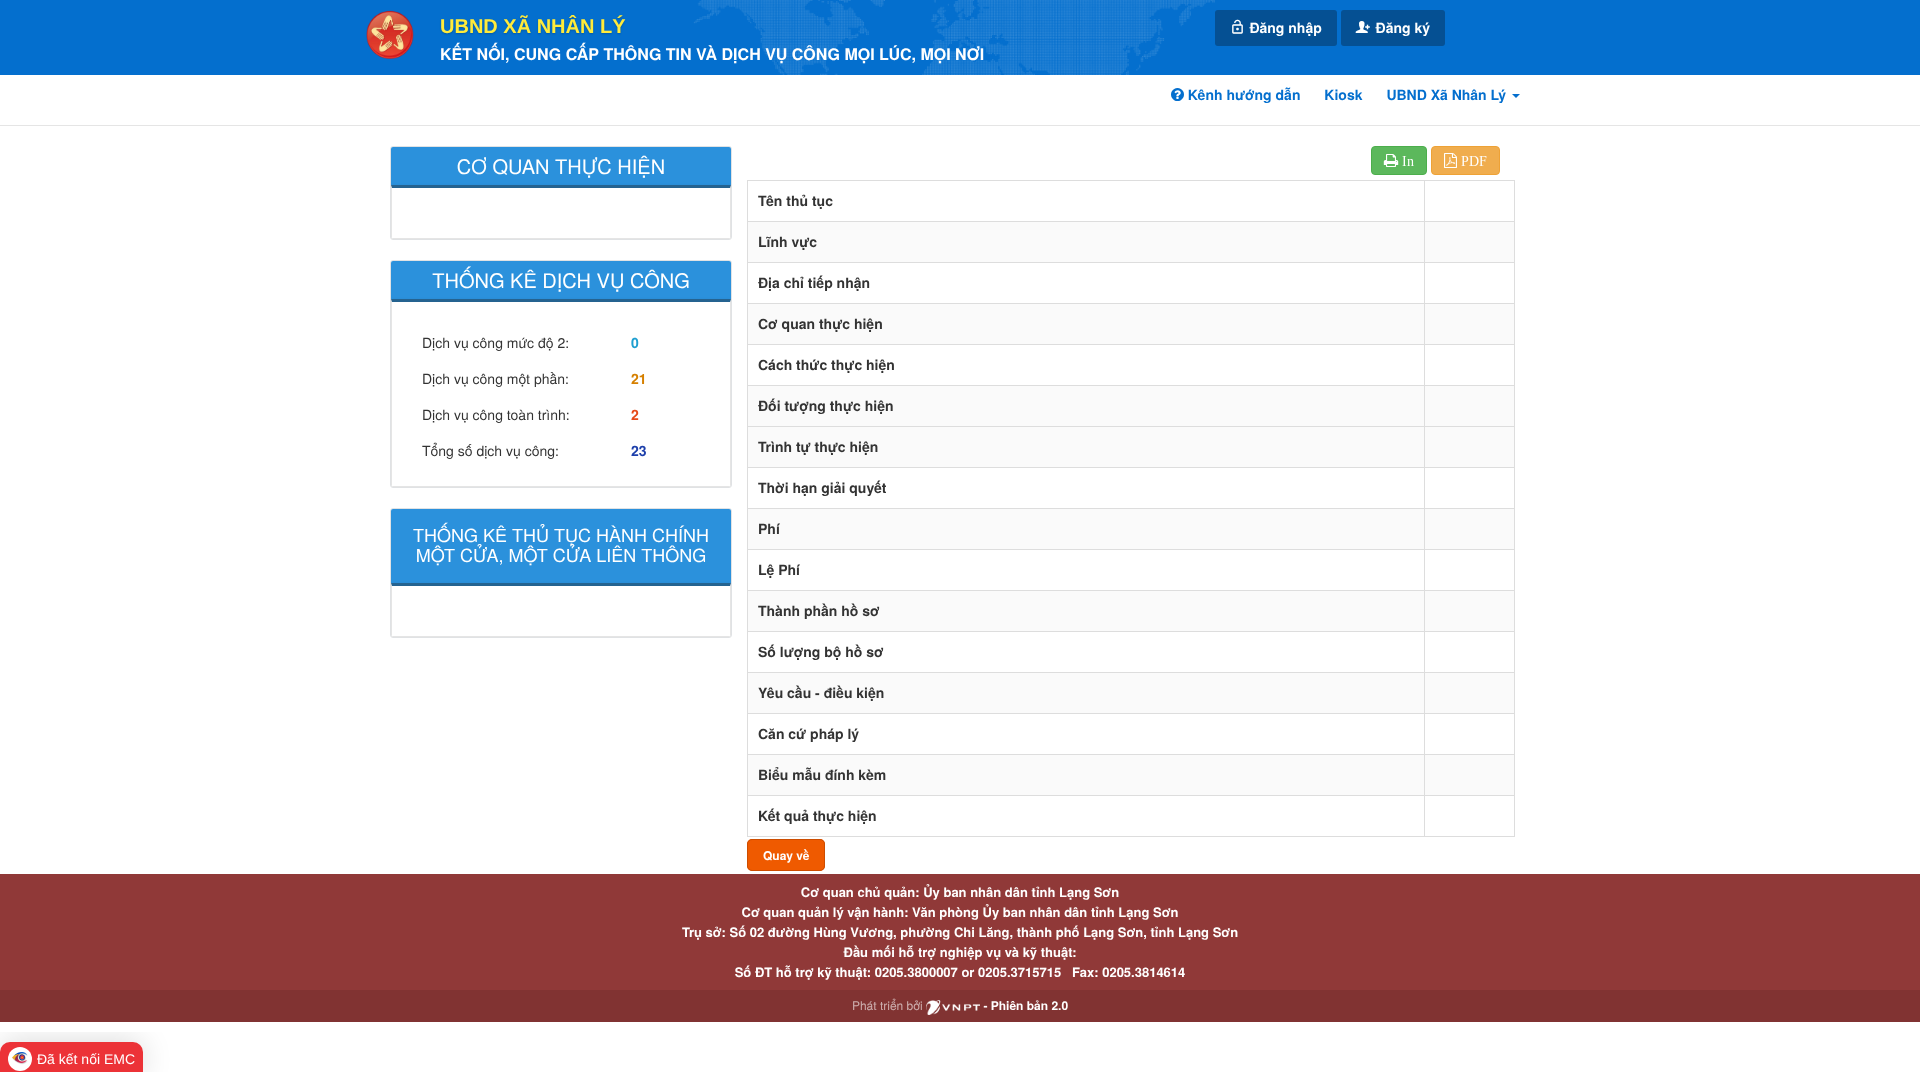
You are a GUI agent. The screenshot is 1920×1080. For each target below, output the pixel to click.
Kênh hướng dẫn (1242, 95)
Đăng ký (1401, 28)
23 (639, 451)
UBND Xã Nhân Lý (533, 27)
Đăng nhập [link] (1284, 28)
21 (639, 379)
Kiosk (1343, 95)
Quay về (786, 855)
